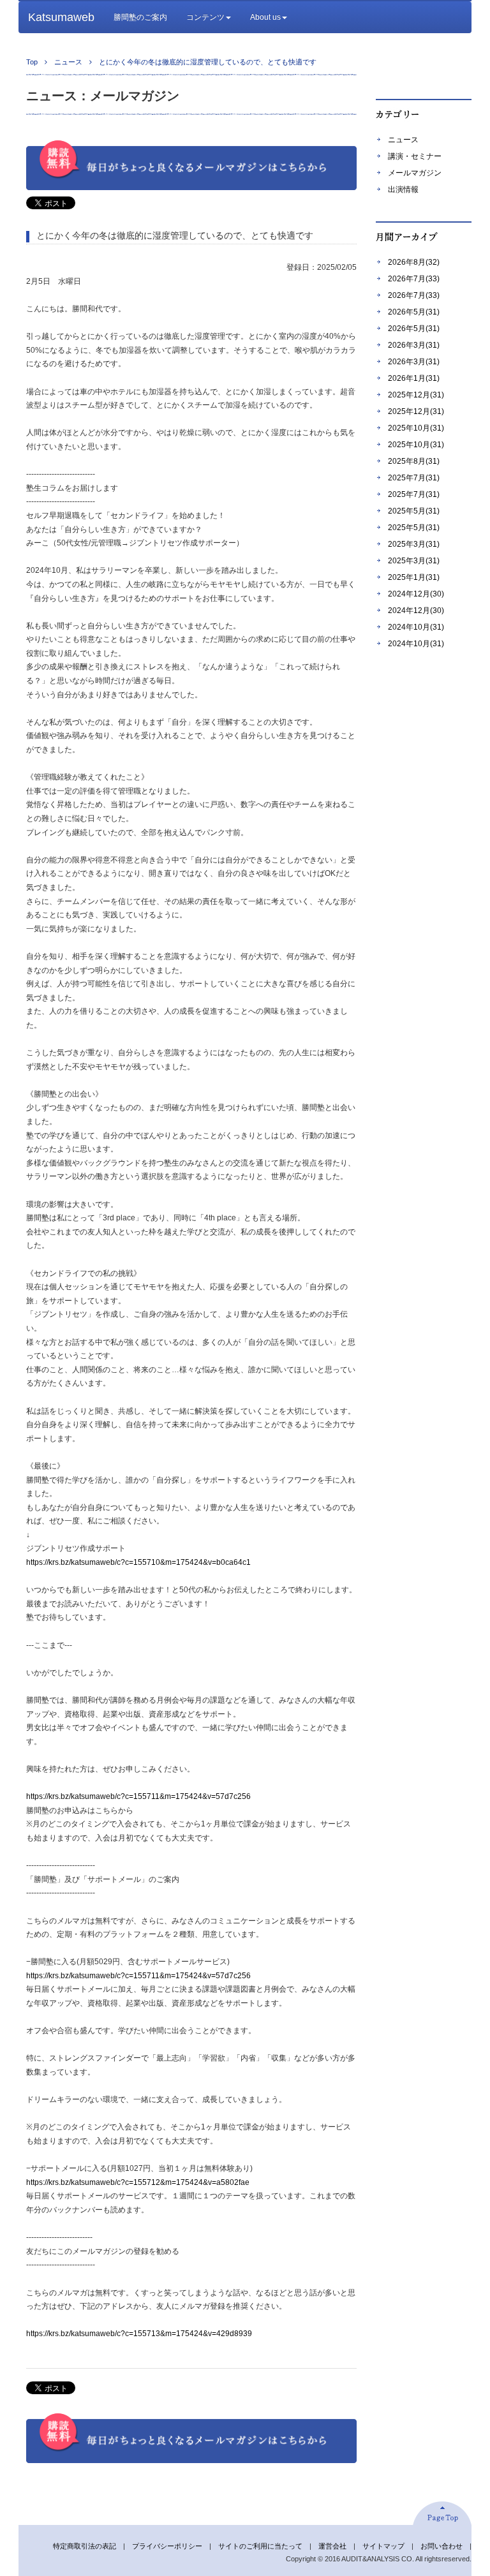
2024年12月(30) (416, 594)
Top (32, 62)
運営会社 (332, 2546)
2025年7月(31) (414, 478)
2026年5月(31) (414, 312)
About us (265, 17)
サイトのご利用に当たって (260, 2546)
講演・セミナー (415, 156)
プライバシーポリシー (167, 2546)
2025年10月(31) (416, 428)
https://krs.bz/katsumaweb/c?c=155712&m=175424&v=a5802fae (138, 2182)
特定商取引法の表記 (85, 2546)
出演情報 (403, 189)
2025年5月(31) (414, 511)
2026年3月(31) (414, 345)
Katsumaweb (61, 17)
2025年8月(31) (414, 461)
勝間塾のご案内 (140, 17)
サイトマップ (383, 2546)
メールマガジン (415, 173)
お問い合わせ (442, 2546)
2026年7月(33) (414, 279)
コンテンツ (205, 17)
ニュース (403, 140)
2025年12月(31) (416, 395)
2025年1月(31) (414, 577)
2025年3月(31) (414, 544)
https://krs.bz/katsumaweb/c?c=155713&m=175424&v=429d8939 (139, 2334)
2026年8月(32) (414, 262)
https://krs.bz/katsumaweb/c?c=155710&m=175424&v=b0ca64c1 (138, 1562)
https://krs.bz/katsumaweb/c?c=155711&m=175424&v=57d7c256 (138, 1796)
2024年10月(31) (416, 627)
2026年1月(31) (414, 378)
